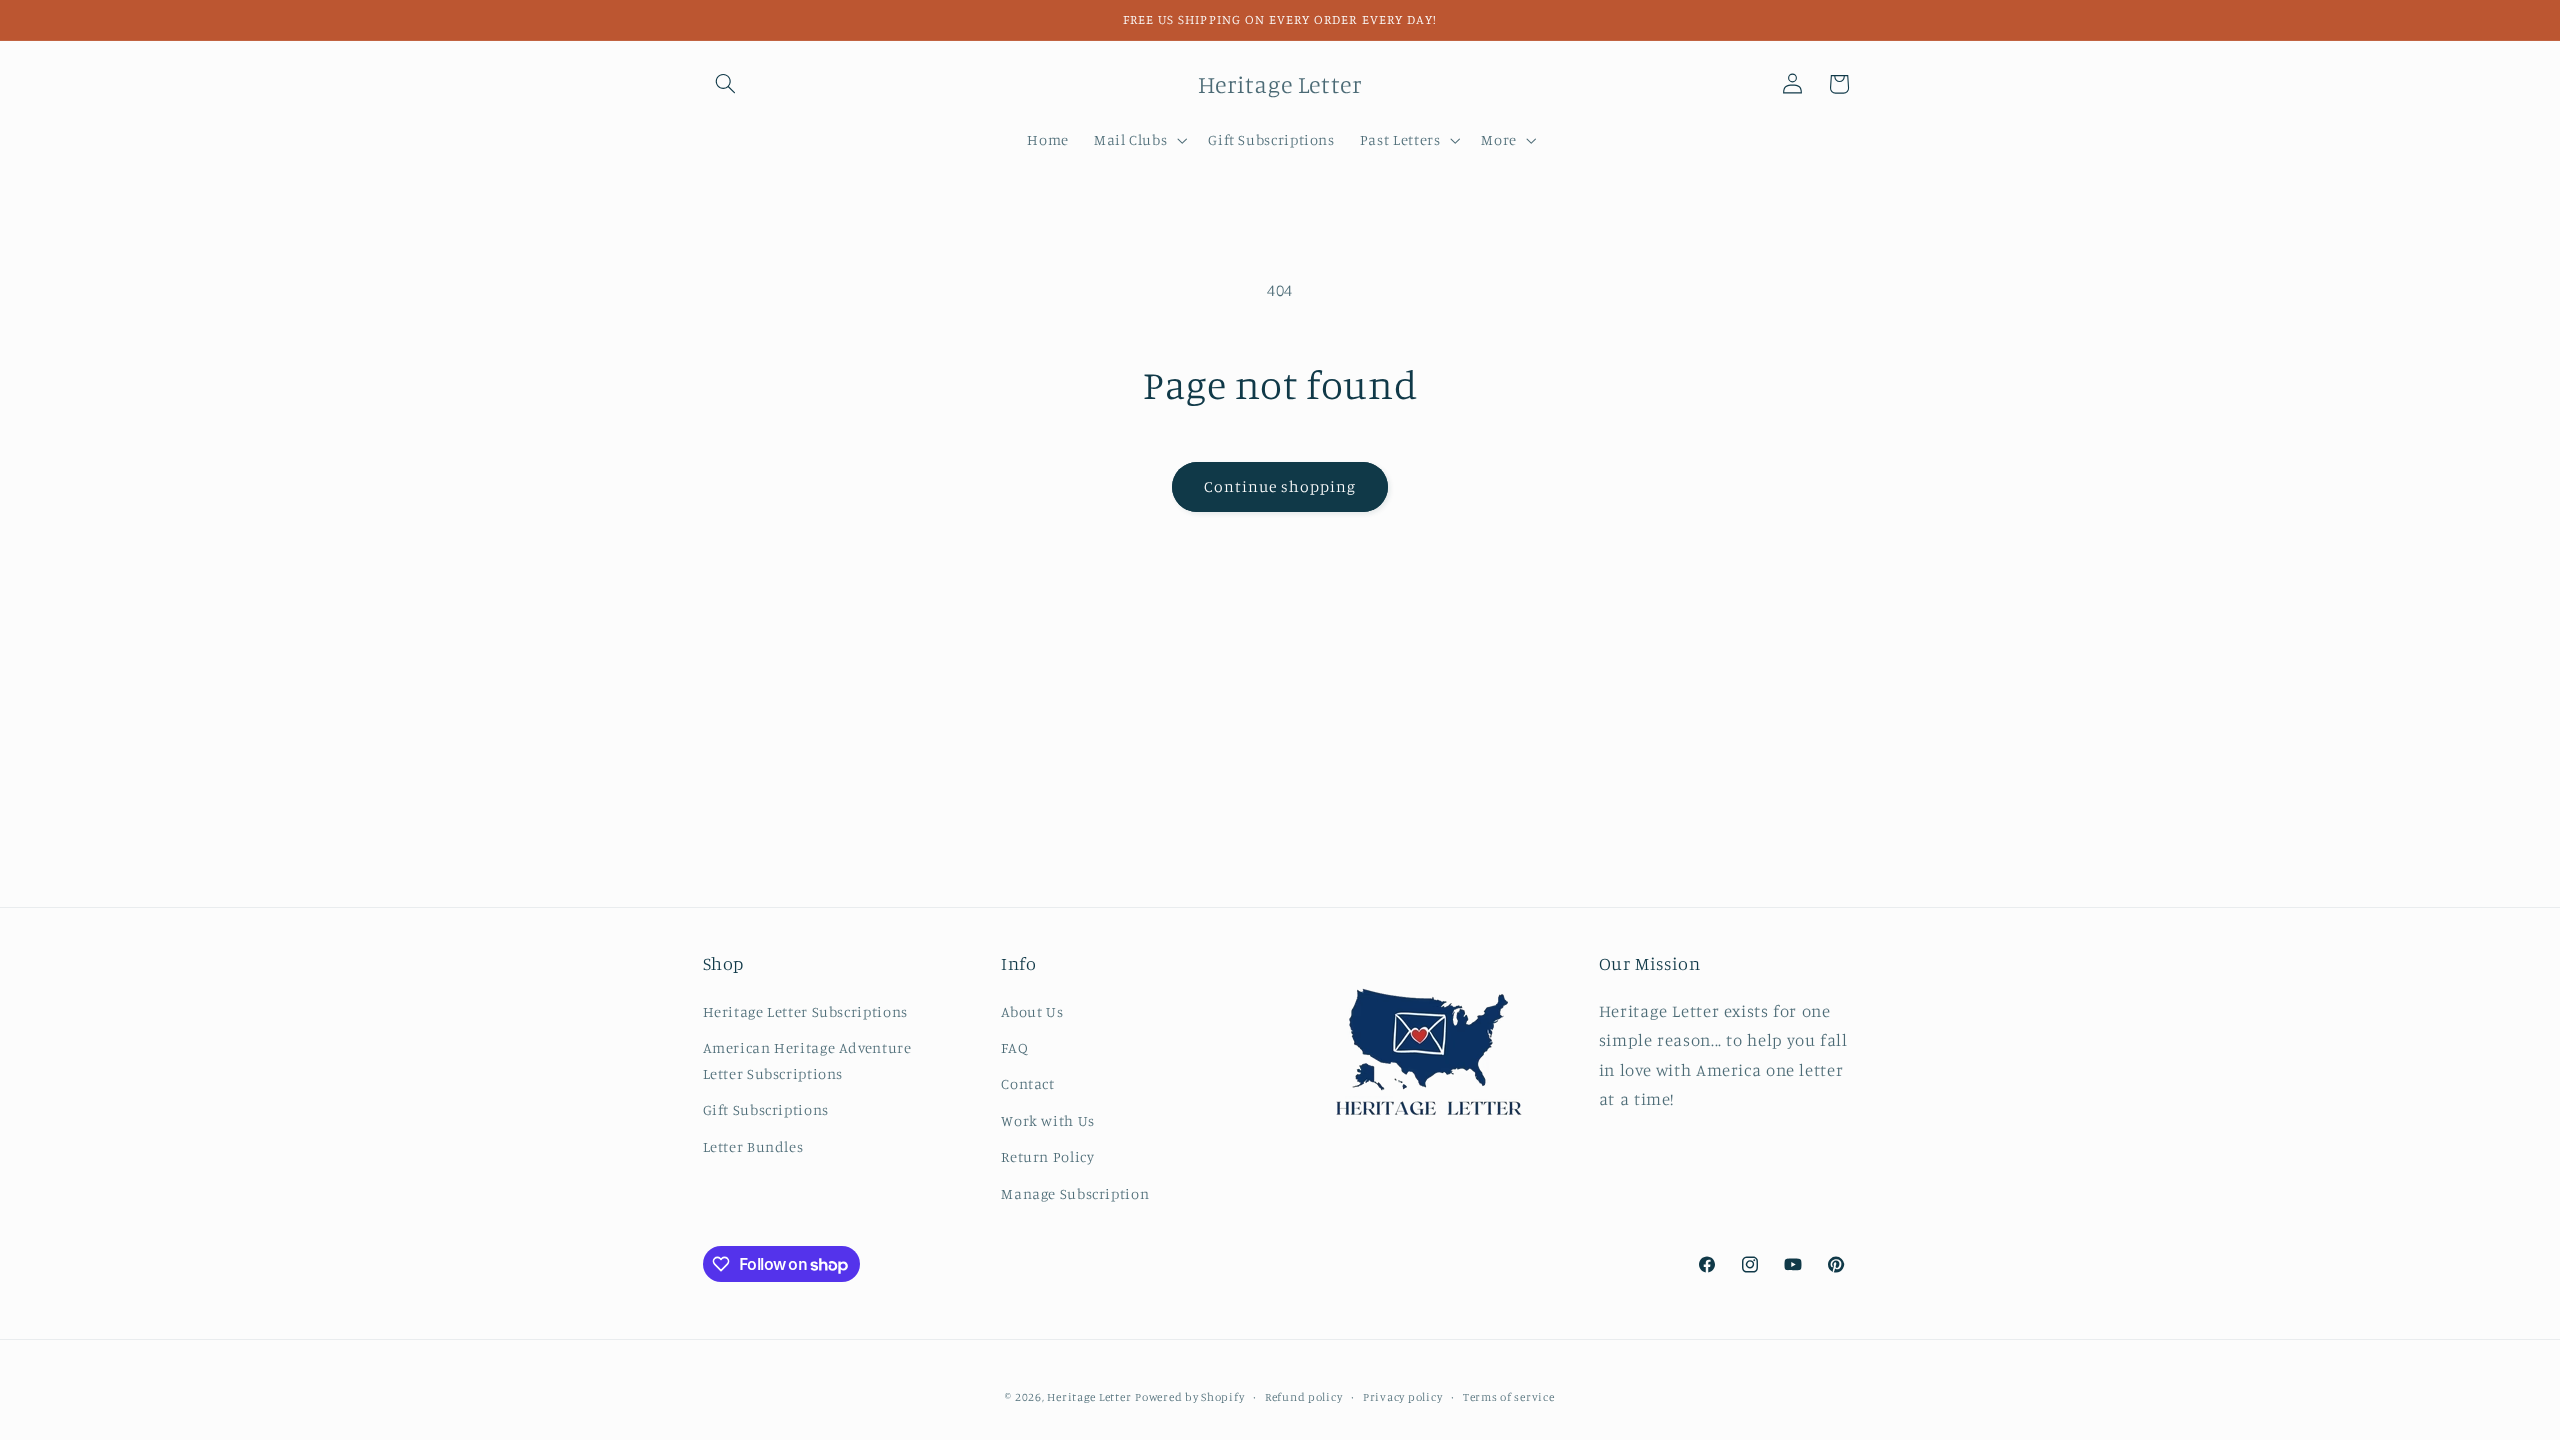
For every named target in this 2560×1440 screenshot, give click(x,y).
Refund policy (1304, 1397)
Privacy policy (1402, 1397)
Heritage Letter (1089, 1397)
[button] (726, 84)
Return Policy (1047, 1156)
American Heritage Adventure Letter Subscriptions (807, 1060)
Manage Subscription (1075, 1193)
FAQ (1014, 1047)
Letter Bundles (753, 1146)
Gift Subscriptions (766, 1109)
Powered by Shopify (1189, 1397)
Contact (1027, 1083)
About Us (1032, 1011)
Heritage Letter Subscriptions (805, 1011)
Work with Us (1048, 1120)
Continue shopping (1280, 486)
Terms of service (1509, 1397)
